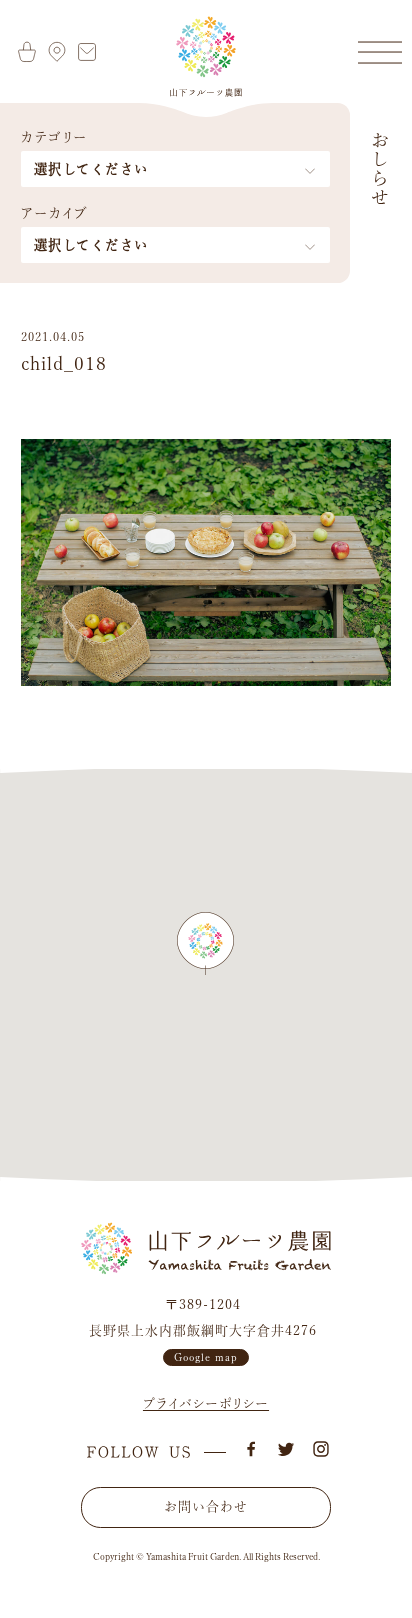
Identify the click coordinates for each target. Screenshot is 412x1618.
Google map (206, 1357)
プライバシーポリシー (206, 1403)
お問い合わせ (206, 1506)
